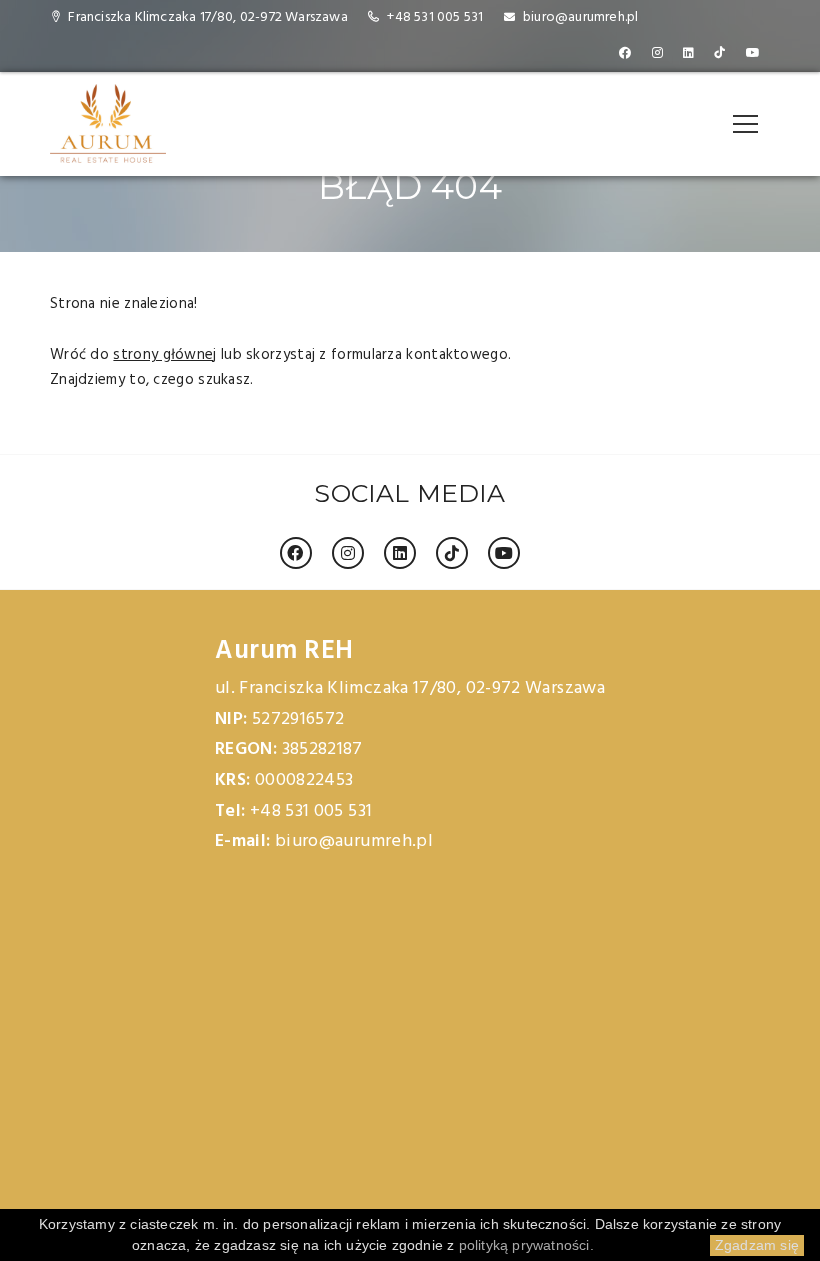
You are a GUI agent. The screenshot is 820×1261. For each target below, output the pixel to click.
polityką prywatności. (526, 1245)
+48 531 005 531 (435, 17)
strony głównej (164, 355)
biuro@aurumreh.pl (580, 17)
